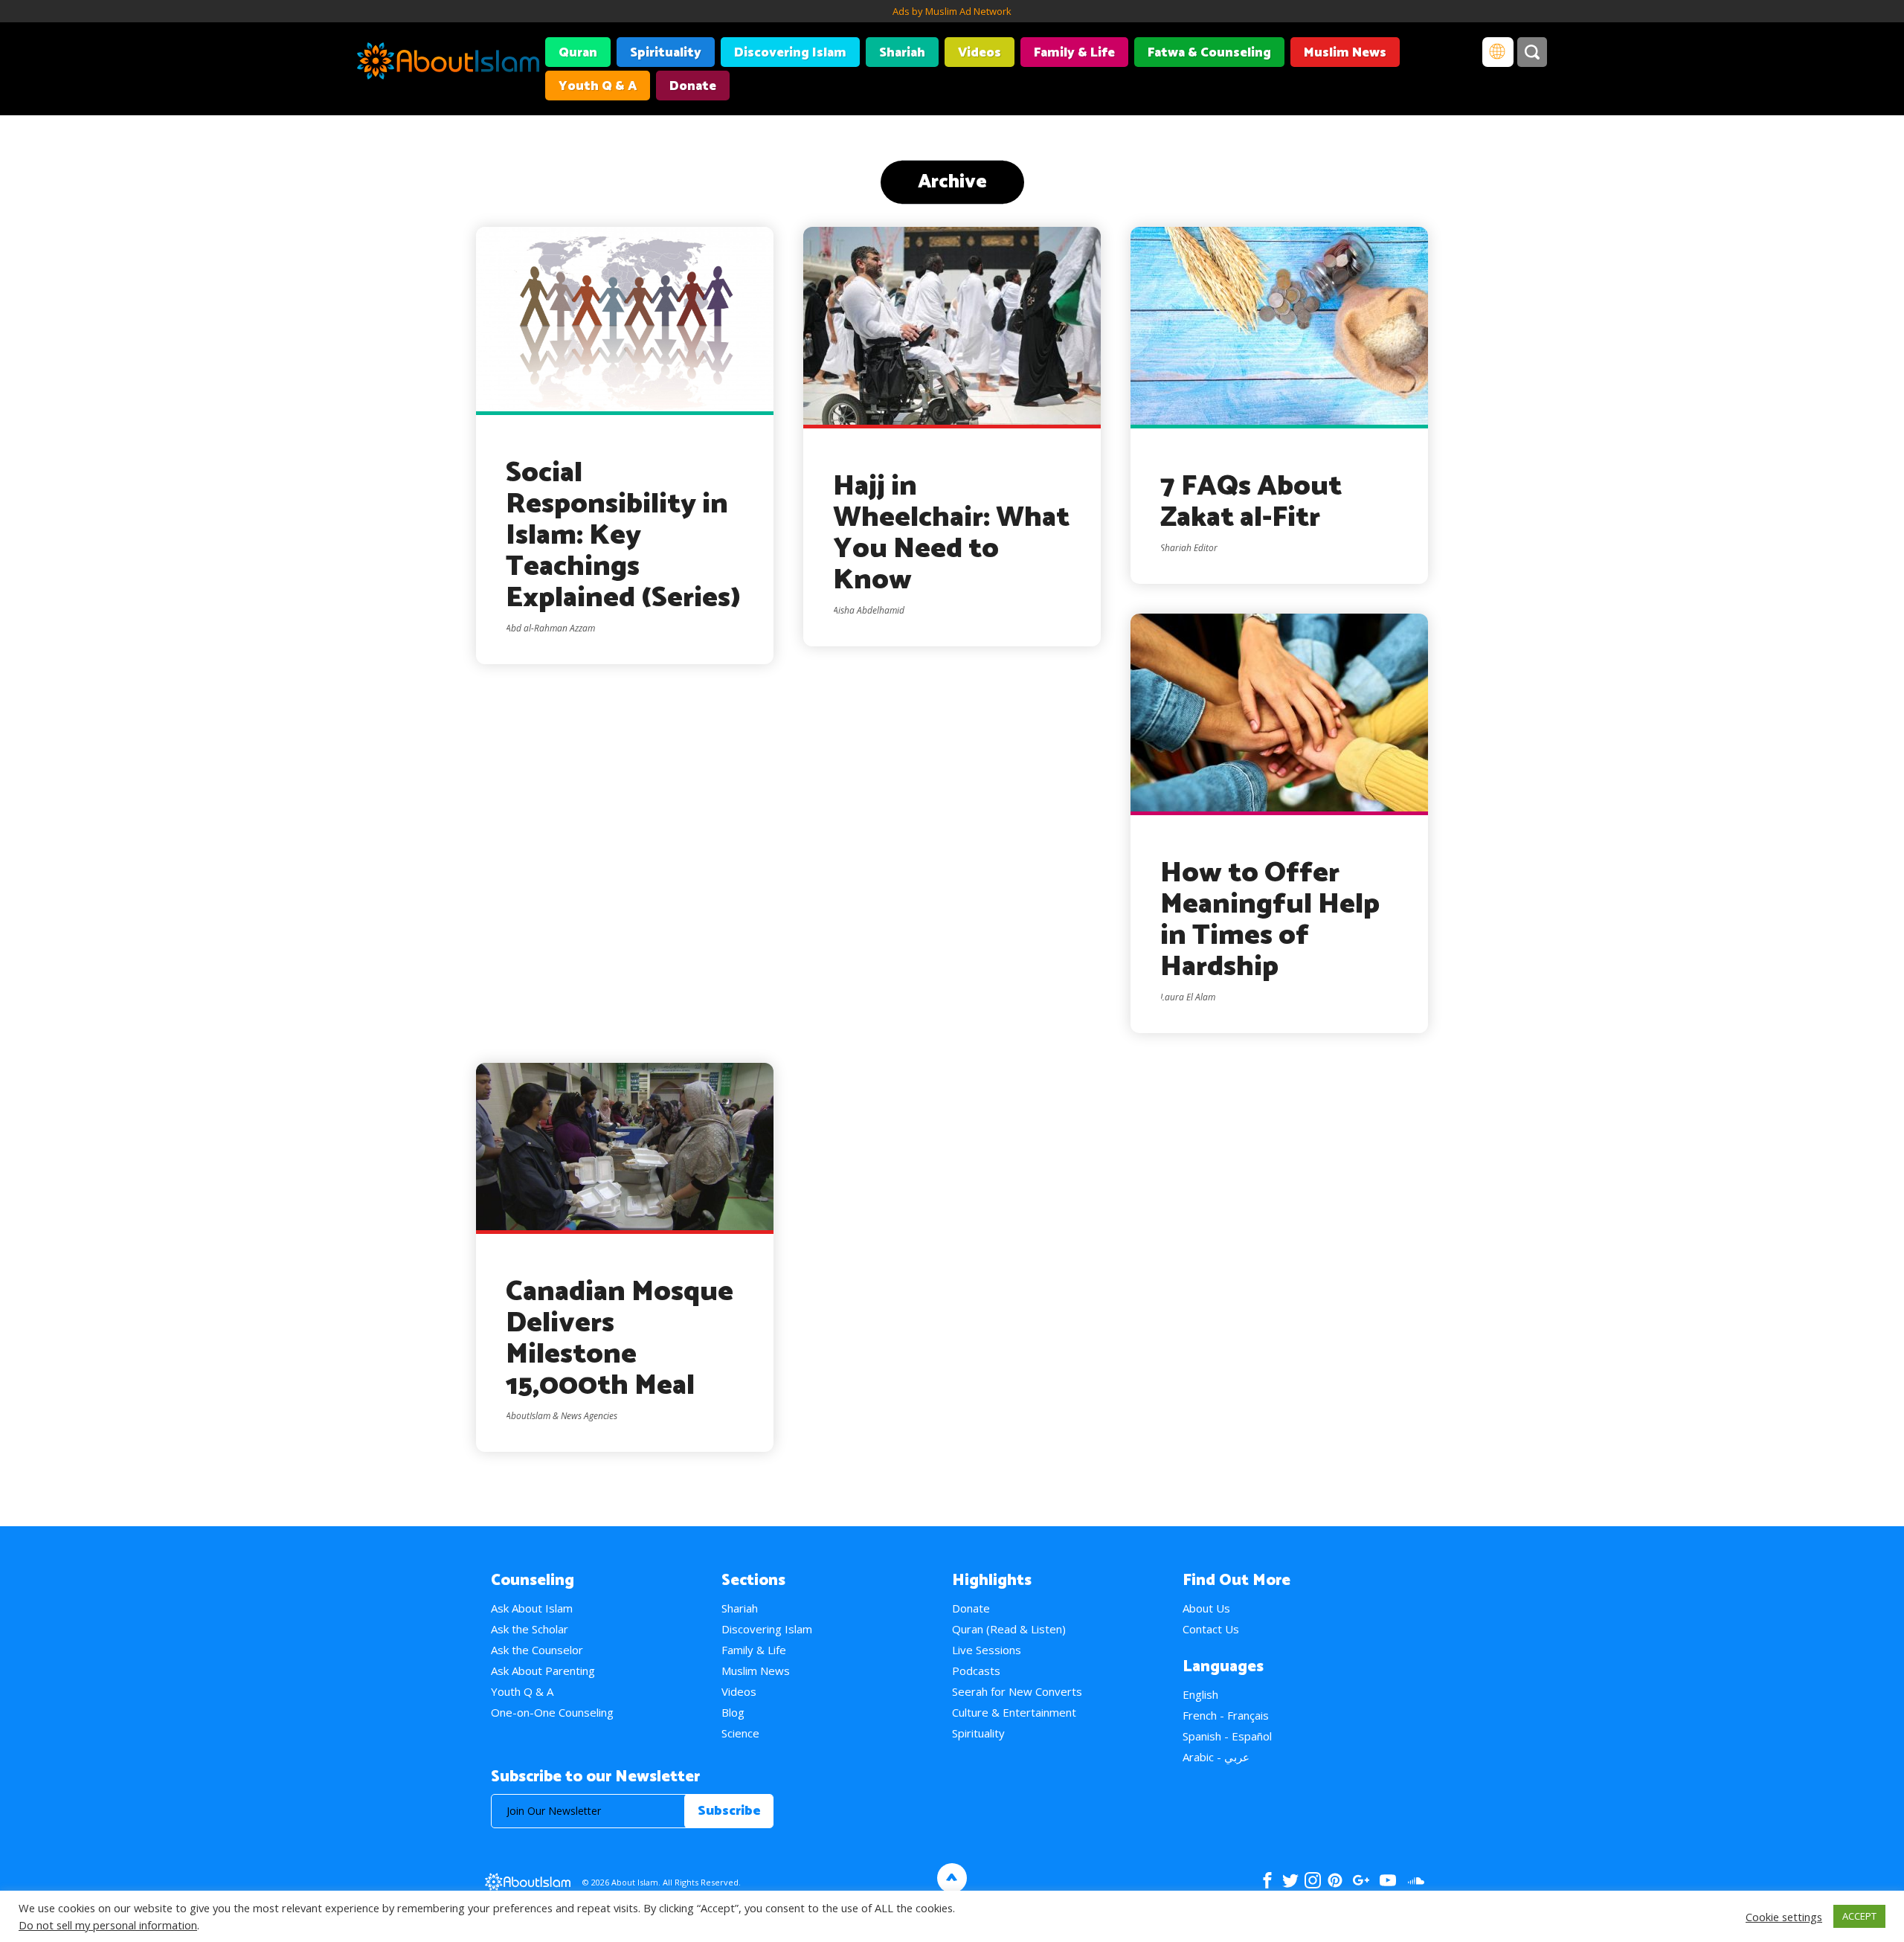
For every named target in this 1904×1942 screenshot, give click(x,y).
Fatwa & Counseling (1209, 53)
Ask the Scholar (530, 1629)
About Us (1206, 1608)
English (1200, 1694)
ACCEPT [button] (1859, 1916)
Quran (578, 53)
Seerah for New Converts (1017, 1691)
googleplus (1361, 1880)
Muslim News (1345, 53)
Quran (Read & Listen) (1009, 1629)
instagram (1313, 1880)
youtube (1388, 1880)
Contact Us (1211, 1629)
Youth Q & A (598, 86)
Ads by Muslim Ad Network (952, 11)
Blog (733, 1712)
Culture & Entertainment (1014, 1712)
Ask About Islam (532, 1608)
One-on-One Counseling (552, 1712)
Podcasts (976, 1671)
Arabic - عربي (1216, 1757)
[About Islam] (448, 63)
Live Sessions (987, 1650)
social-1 (1416, 1880)
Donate (693, 86)
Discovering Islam (790, 53)
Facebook (1267, 1880)
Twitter (1290, 1880)
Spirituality (666, 53)
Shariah (902, 53)
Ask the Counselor (537, 1650)
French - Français (1226, 1715)
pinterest (1335, 1880)
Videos (980, 53)
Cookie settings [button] (1784, 1917)
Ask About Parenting (543, 1671)
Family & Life (1074, 53)
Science (740, 1733)
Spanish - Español (1227, 1736)
